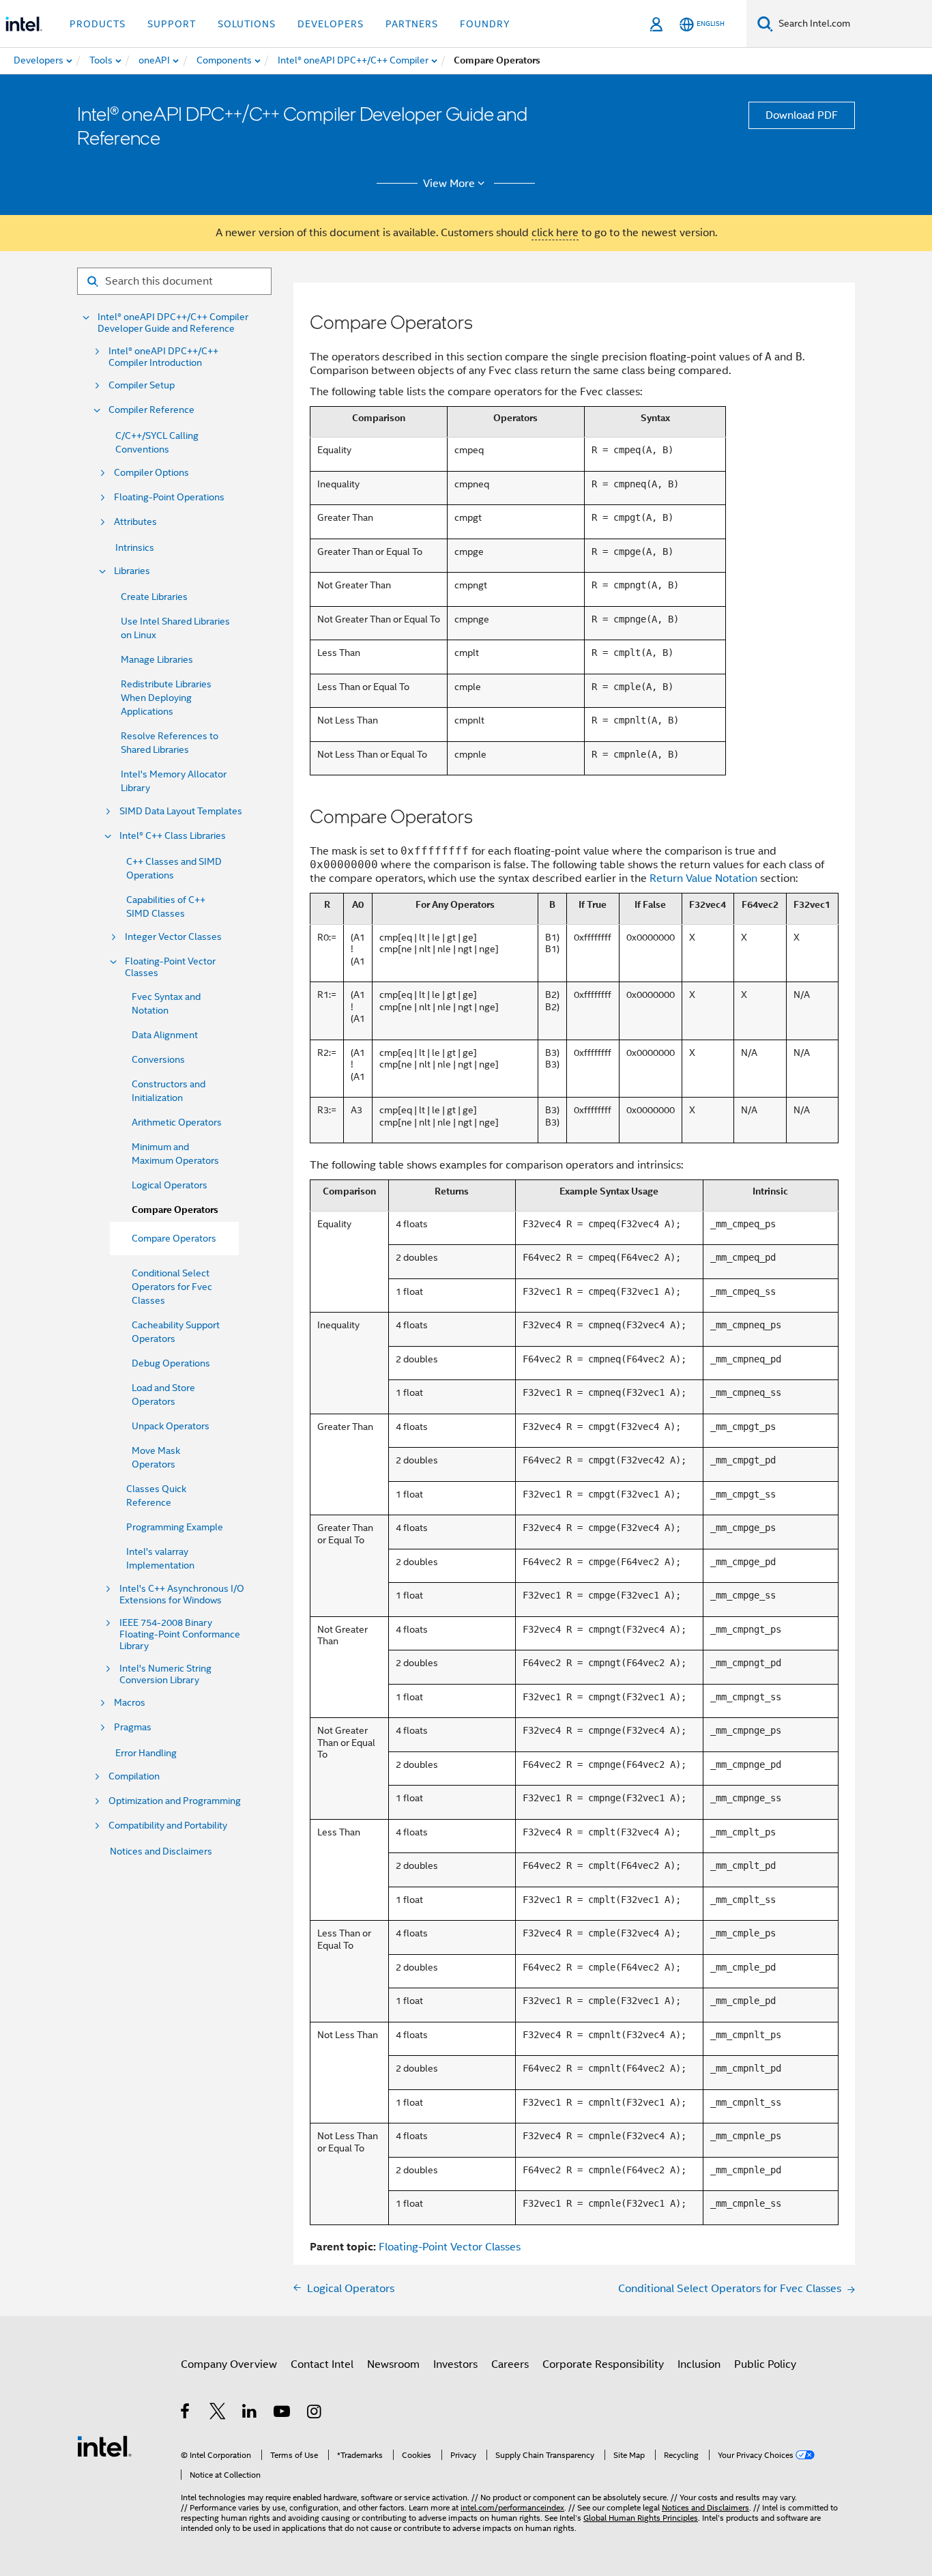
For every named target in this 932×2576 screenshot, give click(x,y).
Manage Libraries (157, 659)
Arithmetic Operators (177, 1122)
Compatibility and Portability (168, 1826)
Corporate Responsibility (603, 2364)
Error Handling (146, 1753)
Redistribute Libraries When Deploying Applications (166, 698)
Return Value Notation (703, 878)
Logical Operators (170, 1185)
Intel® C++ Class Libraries (173, 836)
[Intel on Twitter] (218, 2414)
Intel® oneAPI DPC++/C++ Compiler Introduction (163, 357)
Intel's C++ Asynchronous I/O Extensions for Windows (182, 1594)
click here (555, 233)
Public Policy (765, 2364)
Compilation (134, 1776)
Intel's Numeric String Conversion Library (165, 1674)
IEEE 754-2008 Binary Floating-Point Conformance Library (180, 1634)
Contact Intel (322, 2364)
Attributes (135, 522)
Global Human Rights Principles (641, 2518)
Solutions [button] (247, 24)
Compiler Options (151, 473)
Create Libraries (154, 597)
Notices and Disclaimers (161, 1851)
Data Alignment (165, 1035)
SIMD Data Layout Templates (181, 811)
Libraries (132, 571)
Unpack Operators (171, 1426)
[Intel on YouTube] (283, 2414)
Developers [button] (331, 24)
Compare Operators (175, 1210)
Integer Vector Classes (173, 937)
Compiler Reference (151, 410)
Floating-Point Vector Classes (170, 967)
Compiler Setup (142, 385)
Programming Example (175, 1527)
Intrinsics (135, 547)
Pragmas (133, 1727)
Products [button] (98, 24)
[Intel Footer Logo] (104, 2446)
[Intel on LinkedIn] (250, 2414)
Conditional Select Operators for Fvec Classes (172, 1287)
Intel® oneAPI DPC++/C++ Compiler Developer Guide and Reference (173, 323)
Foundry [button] (485, 24)
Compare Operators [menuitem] (174, 1238)
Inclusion (699, 2364)
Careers (510, 2364)
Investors (455, 2364)
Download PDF (802, 115)
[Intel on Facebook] (186, 2414)
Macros (130, 1703)
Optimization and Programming (175, 1801)
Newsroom (393, 2364)
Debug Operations (171, 1363)
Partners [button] (412, 24)
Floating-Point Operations (169, 497)
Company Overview (229, 2364)
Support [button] (172, 24)
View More (449, 184)
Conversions (158, 1059)
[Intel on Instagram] (315, 2414)
